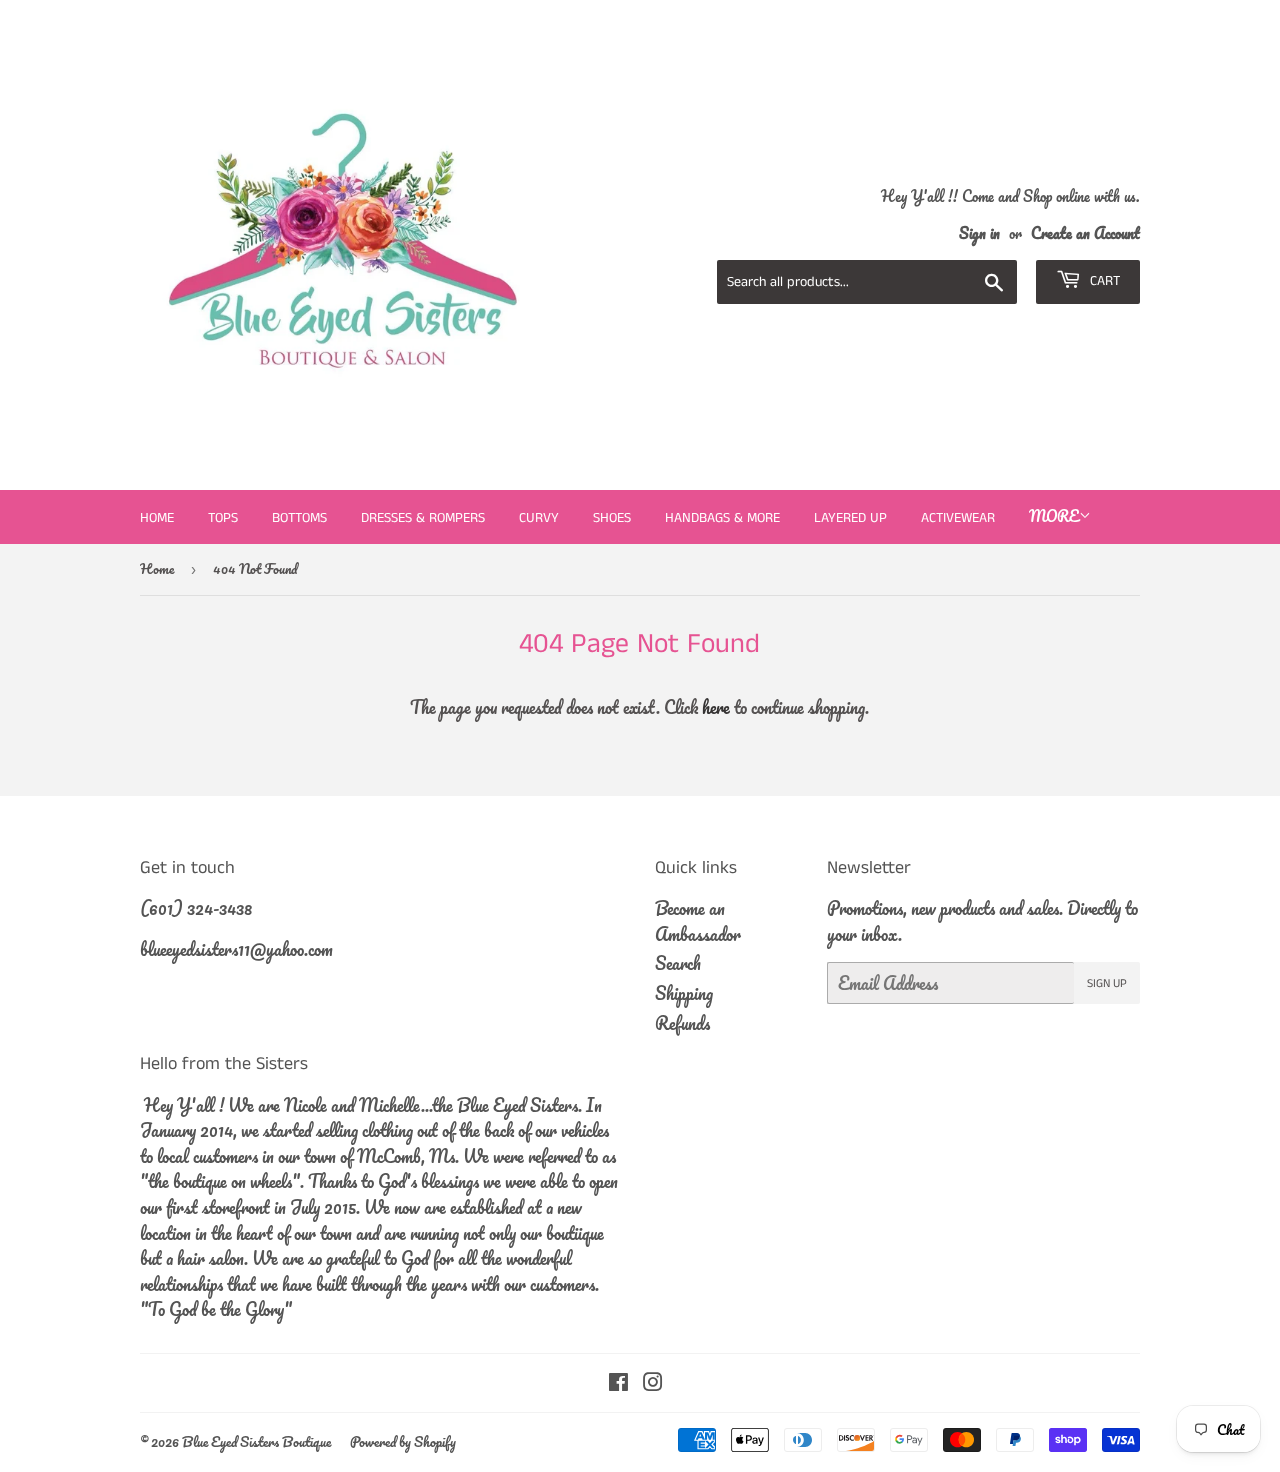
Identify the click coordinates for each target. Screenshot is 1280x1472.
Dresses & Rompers (423, 518)
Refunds (682, 1023)
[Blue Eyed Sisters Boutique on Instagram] (653, 1383)
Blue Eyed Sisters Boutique (256, 1441)
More (1054, 516)
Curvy (539, 518)
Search (678, 963)
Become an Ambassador (698, 921)
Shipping (684, 993)
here (716, 707)
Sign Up (1107, 983)
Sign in (979, 233)
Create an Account (1085, 233)
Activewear (958, 518)
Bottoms (299, 518)
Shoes (612, 518)
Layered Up (850, 518)
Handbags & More (722, 518)
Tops (223, 518)
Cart (1103, 281)
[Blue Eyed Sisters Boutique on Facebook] (618, 1383)
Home (157, 518)
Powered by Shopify (403, 1441)
